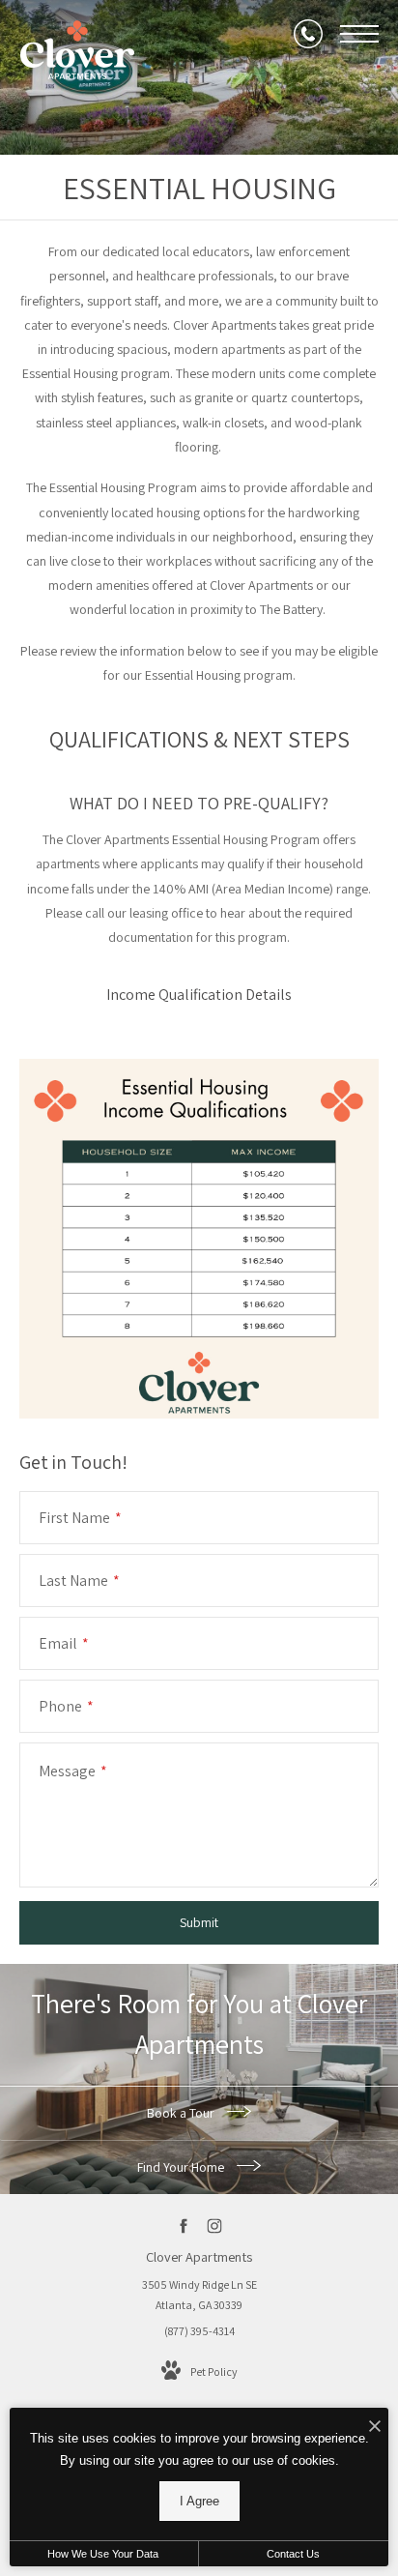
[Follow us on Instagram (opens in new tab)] (215, 2225)
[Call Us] (308, 34)
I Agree (199, 2501)
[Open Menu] (359, 34)
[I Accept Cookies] (375, 2428)
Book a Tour (182, 2113)
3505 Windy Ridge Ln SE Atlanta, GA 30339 (199, 2295)
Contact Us (293, 2554)
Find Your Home (182, 2167)
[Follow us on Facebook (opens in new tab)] (184, 2225)
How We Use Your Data (103, 2554)
